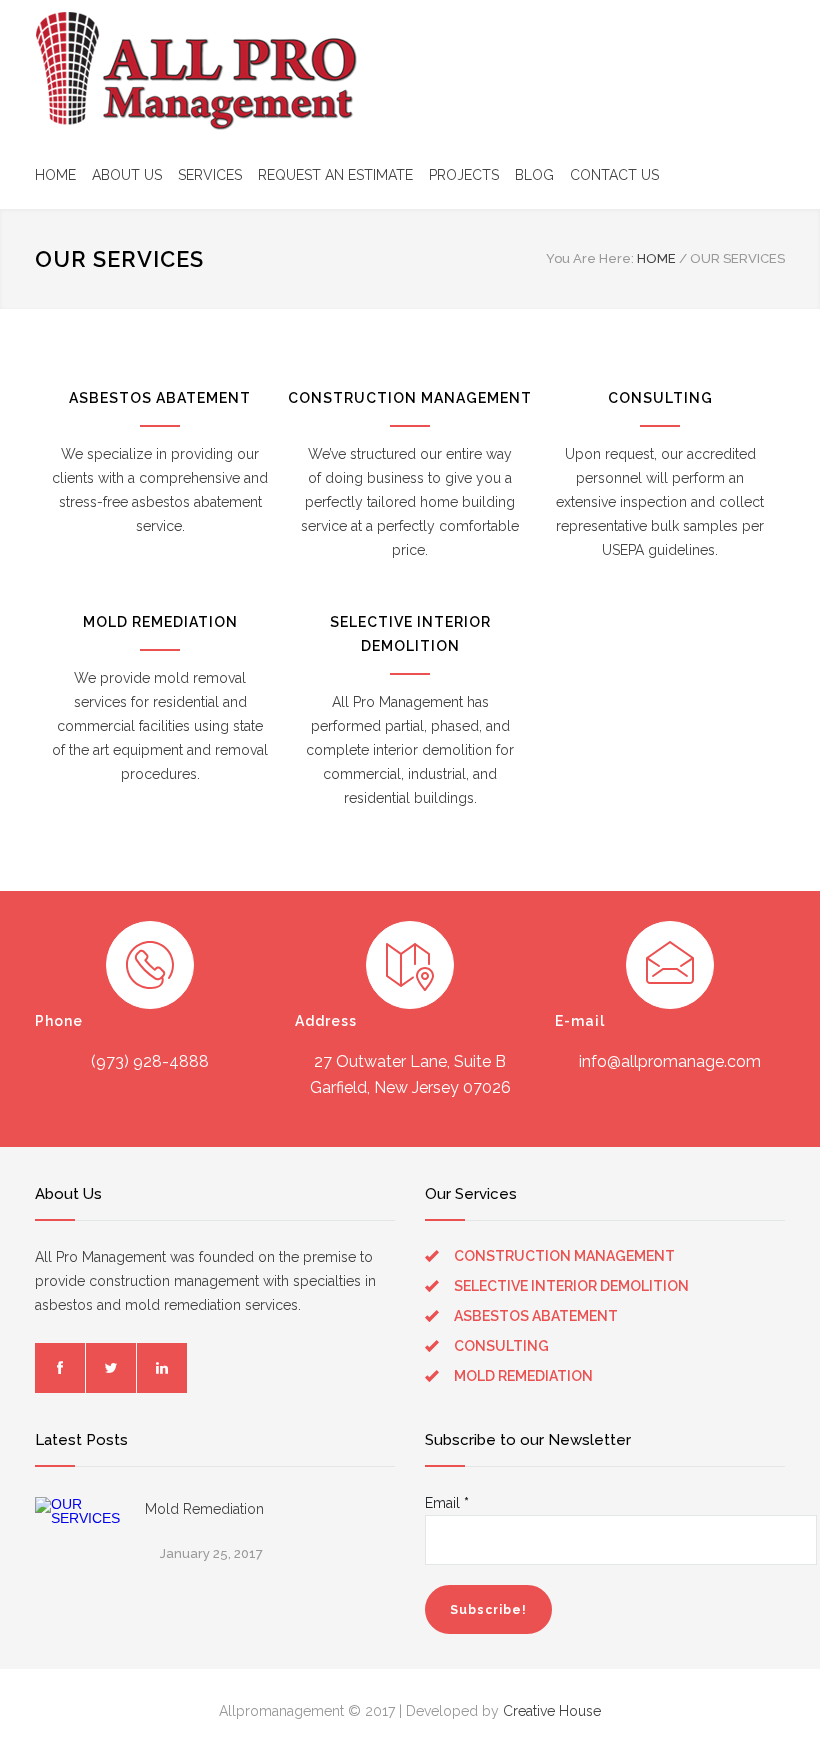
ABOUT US (127, 175)
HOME (55, 175)
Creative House (552, 1711)
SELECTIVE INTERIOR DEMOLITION (571, 1286)
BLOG (534, 175)
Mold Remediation (204, 1509)
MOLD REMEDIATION (160, 622)
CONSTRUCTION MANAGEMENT (410, 398)
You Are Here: (590, 258)
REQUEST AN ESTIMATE (335, 175)
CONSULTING (660, 398)
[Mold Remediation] (80, 1542)
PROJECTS (464, 175)
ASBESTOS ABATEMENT (160, 398)
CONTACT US (614, 175)
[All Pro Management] (201, 70)
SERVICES (210, 175)
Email (447, 1503)
